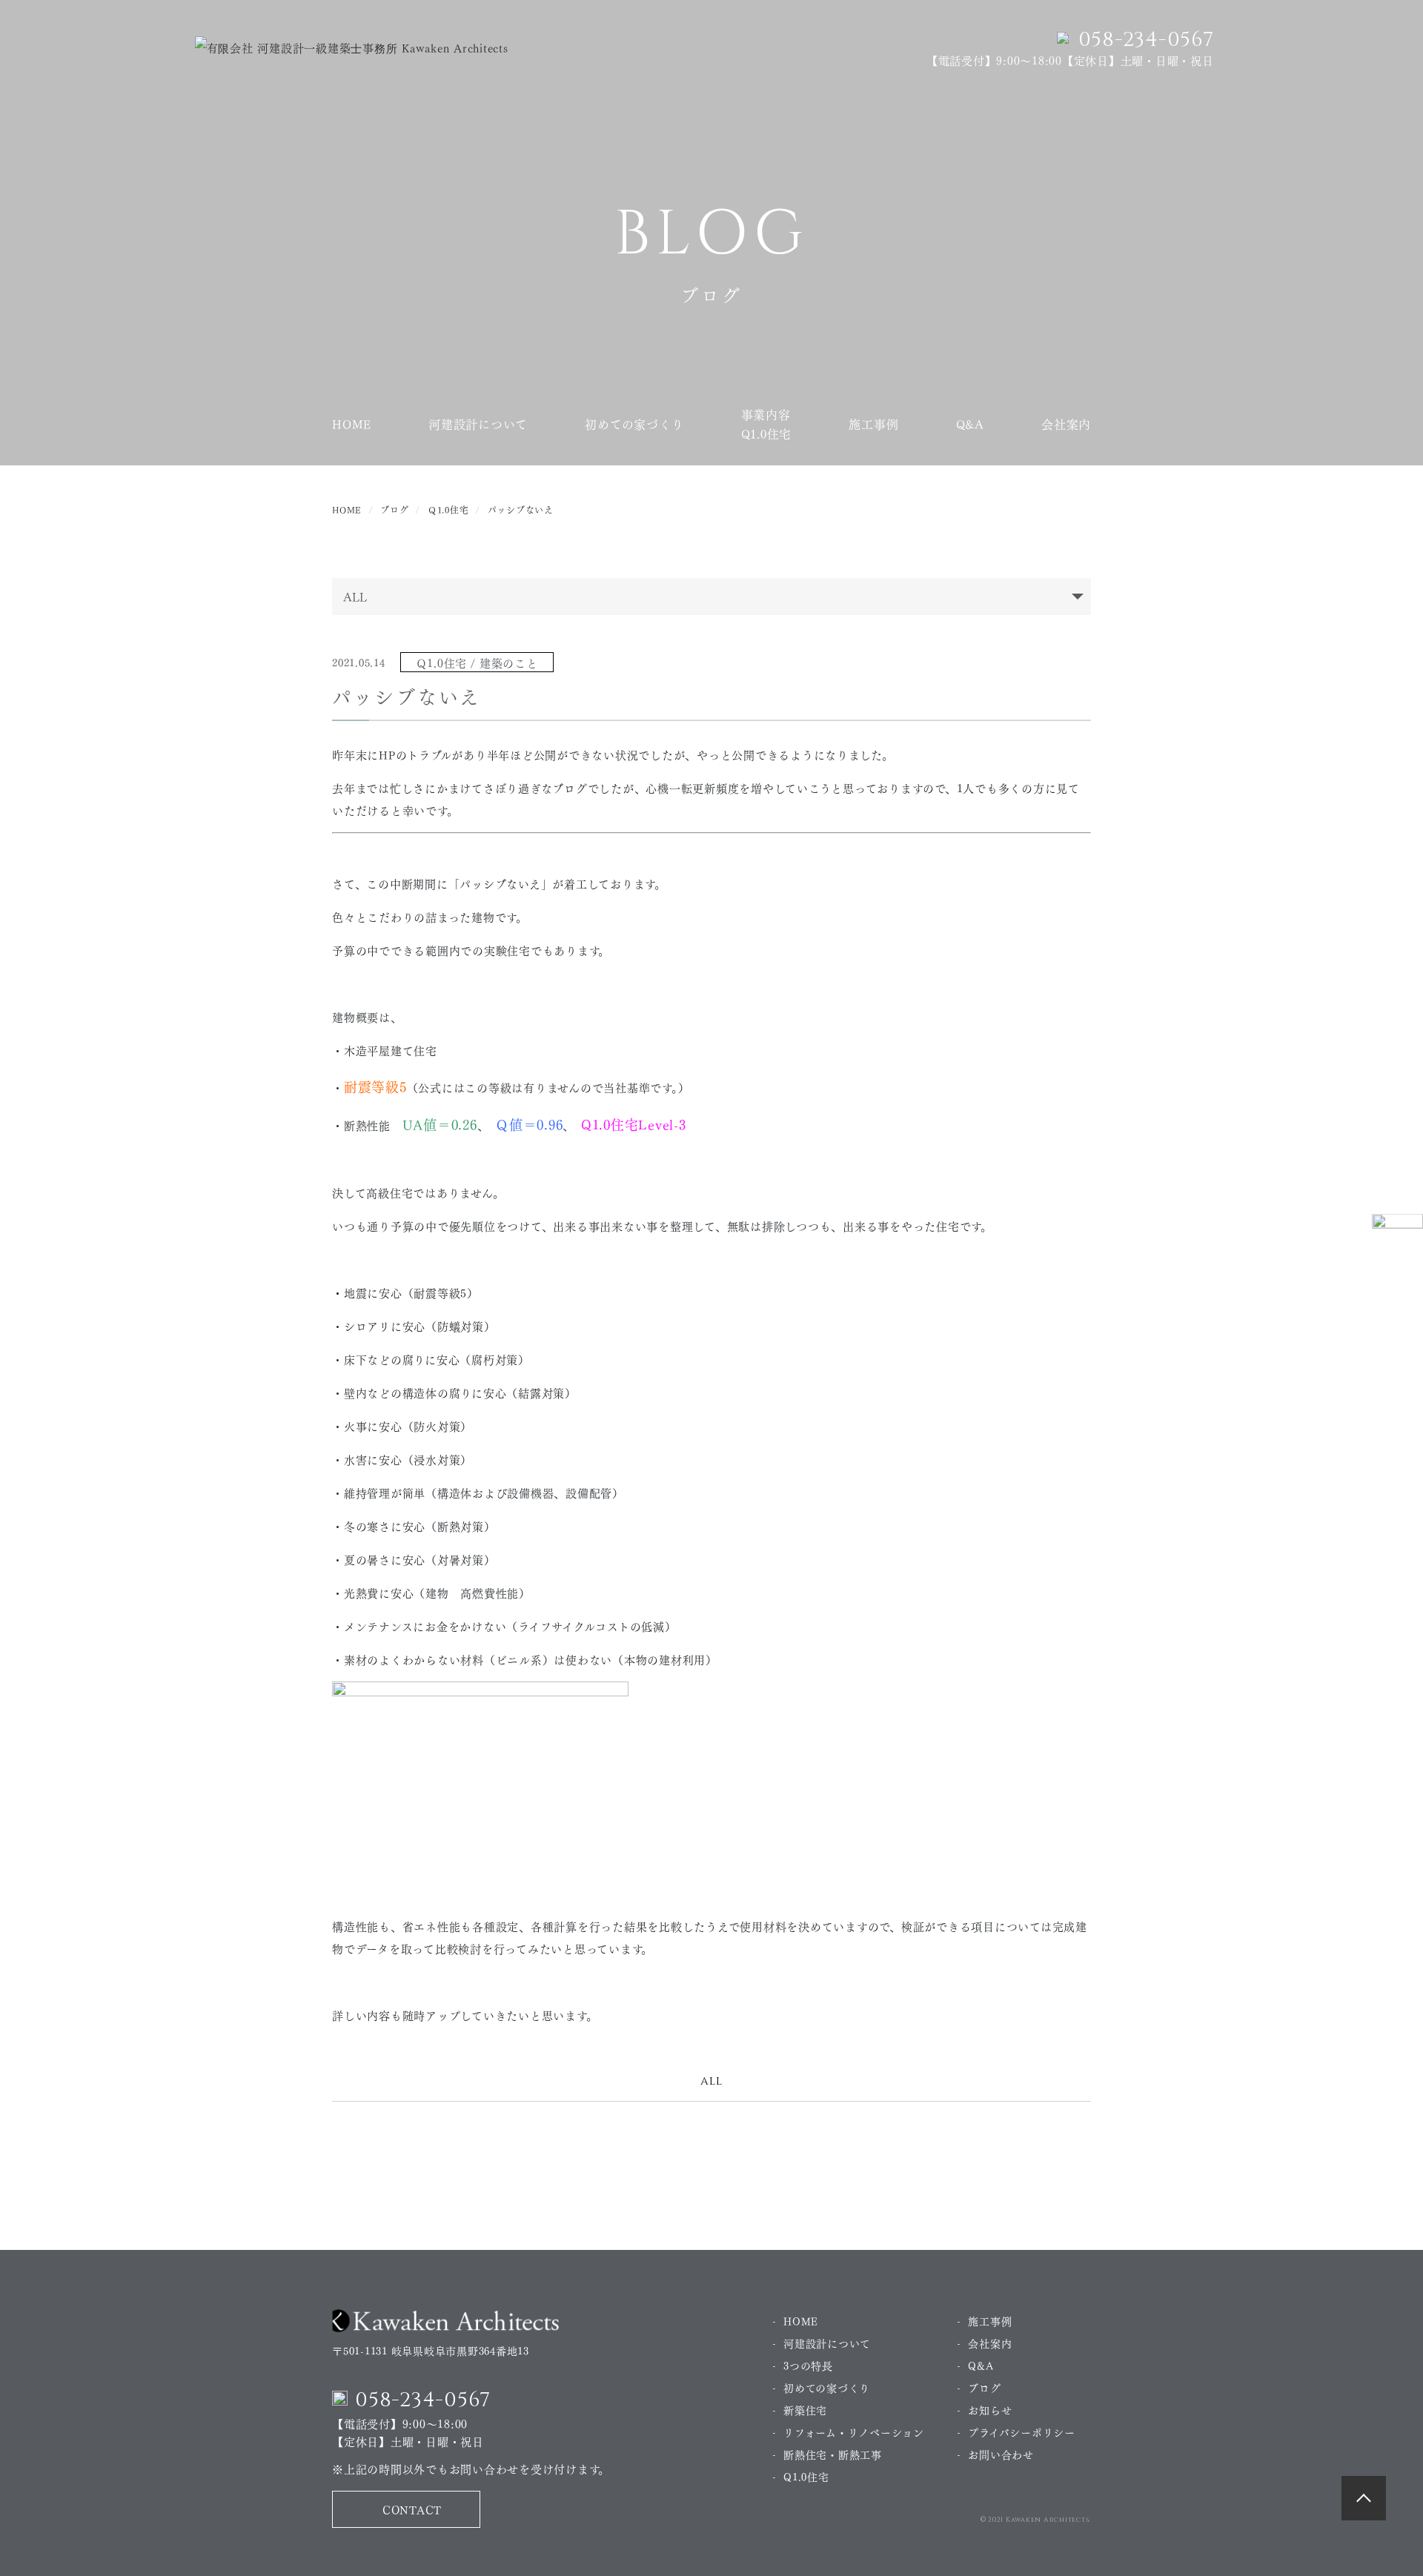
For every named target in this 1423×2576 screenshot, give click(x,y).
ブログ (984, 2387)
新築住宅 (805, 2409)
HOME (352, 424)
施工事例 (873, 424)
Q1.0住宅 (806, 2476)
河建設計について (478, 424)
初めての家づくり (634, 424)
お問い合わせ (1001, 2454)
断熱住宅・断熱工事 (833, 2454)
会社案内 (1066, 424)
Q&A (970, 424)
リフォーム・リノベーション (854, 2431)
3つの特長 (808, 2365)
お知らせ (990, 2409)
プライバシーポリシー (1022, 2431)
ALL (711, 2081)
